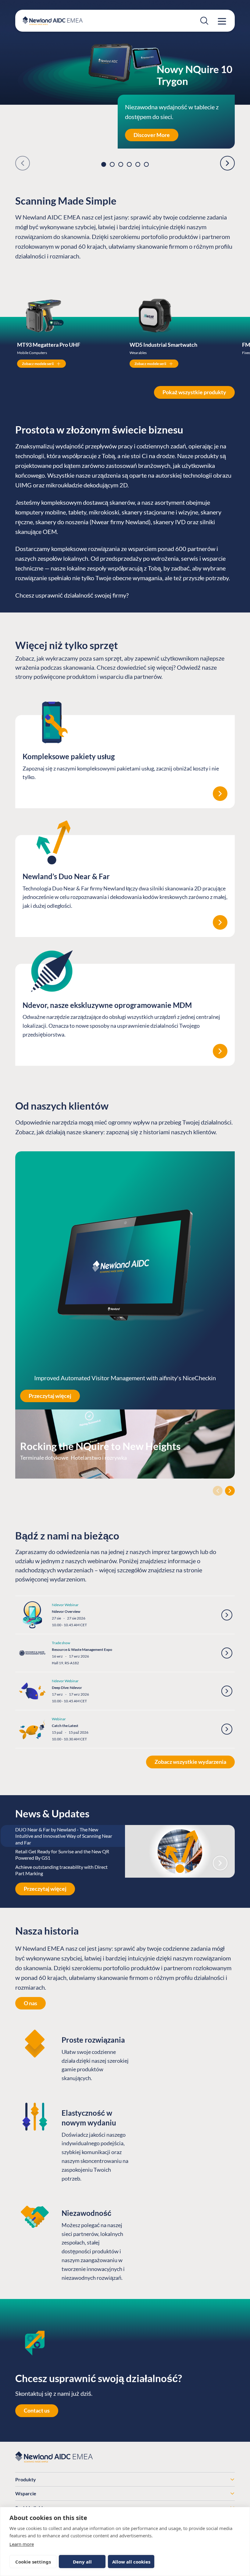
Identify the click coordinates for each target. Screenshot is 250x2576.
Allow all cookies (131, 2562)
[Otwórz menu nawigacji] (222, 21)
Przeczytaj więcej (50, 1396)
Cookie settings (33, 2562)
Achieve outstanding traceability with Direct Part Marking (61, 1870)
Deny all (82, 2562)
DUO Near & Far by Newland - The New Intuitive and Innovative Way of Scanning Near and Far (64, 1836)
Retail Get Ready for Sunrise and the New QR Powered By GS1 (62, 1855)
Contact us (37, 2410)
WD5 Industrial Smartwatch (163, 345)
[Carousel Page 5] (138, 164)
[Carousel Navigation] (125, 1491)
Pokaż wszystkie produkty (194, 392)
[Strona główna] (53, 21)
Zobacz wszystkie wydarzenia (190, 1762)
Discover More (152, 135)
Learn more (22, 2544)
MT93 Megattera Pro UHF (49, 345)
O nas (30, 2003)
